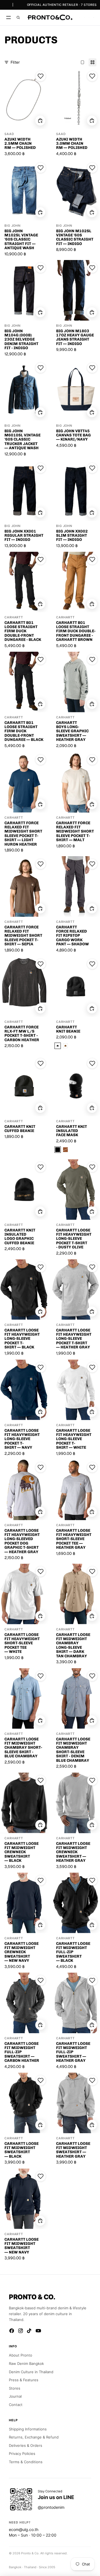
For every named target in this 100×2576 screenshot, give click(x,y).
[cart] (94, 18)
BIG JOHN (12, 225)
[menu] (8, 18)
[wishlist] (80, 18)
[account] (89, 18)
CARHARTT (14, 617)
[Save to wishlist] (41, 76)
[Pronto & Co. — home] (50, 18)
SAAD (9, 134)
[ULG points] (84, 18)
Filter (15, 62)
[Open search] (18, 18)
